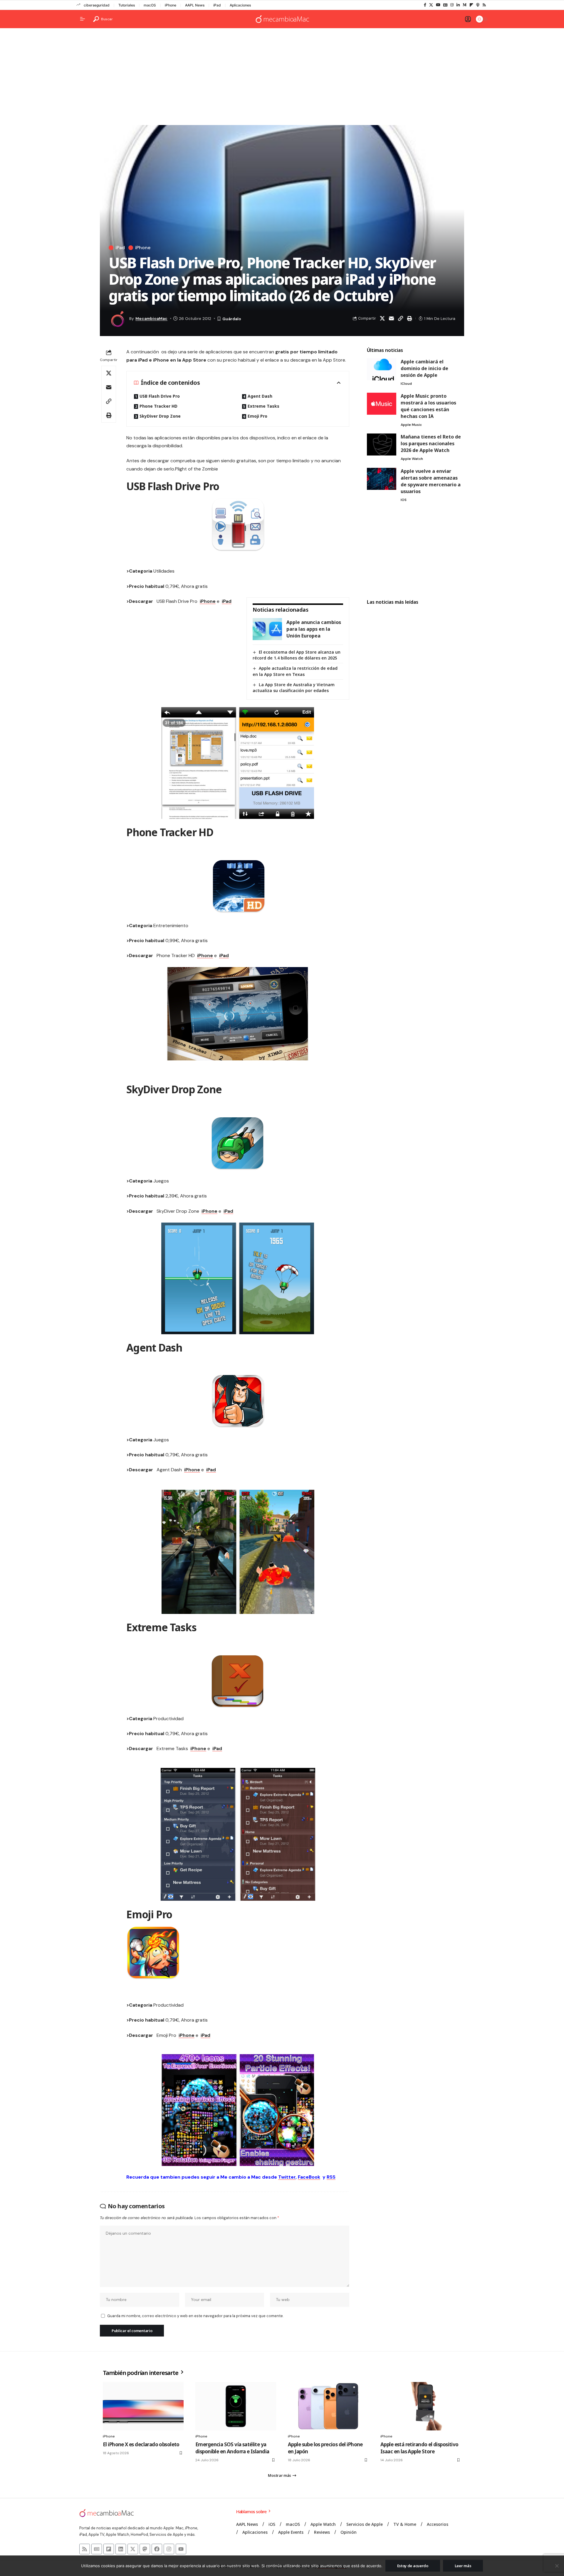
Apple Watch (412, 459)
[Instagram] (452, 5)
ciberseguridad (97, 5)
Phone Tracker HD (158, 406)
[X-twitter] (133, 2549)
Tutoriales (127, 5)
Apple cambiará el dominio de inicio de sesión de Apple (424, 368)
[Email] (391, 318)
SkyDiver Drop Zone (160, 416)
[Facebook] (425, 5)
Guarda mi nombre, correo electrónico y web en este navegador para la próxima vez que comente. (195, 2316)
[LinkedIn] (458, 5)
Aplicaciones (240, 5)
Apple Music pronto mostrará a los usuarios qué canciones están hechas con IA (428, 406)
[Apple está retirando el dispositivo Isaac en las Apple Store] (421, 2406)
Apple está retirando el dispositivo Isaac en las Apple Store (419, 2448)
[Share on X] (382, 318)
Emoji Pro (257, 416)
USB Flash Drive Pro (160, 396)
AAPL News (195, 5)
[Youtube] (181, 2549)
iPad (217, 5)
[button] (103, 19)
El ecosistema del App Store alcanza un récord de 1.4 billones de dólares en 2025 (297, 655)
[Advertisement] (282, 78)
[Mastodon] (145, 2549)
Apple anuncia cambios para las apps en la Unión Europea (314, 629)
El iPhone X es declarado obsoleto (141, 2444)
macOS (150, 5)
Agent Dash (260, 396)
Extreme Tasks (263, 406)
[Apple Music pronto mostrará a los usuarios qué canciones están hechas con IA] (382, 404)
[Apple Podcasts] (478, 5)
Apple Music (411, 425)
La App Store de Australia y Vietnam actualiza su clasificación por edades (294, 688)
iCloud (406, 384)
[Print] (409, 318)
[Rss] (484, 5)
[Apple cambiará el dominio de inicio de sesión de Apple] (382, 369)
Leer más (463, 2566)
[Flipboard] (471, 5)
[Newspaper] (97, 2549)
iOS (404, 500)
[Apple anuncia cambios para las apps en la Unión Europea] (267, 629)
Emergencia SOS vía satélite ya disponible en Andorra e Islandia (232, 2448)
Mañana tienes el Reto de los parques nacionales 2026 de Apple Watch (431, 443)
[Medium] (465, 5)
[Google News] (445, 5)
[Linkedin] (121, 2549)
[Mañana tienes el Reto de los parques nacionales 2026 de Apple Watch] (382, 444)
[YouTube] (438, 5)
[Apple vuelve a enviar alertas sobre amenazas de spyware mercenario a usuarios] (382, 479)
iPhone (171, 5)
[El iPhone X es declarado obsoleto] (143, 2406)
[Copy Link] (400, 318)
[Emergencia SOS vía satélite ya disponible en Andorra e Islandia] (236, 2406)
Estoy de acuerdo (413, 2566)
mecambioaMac (151, 318)
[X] (431, 5)
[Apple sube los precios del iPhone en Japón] (328, 2406)
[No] (557, 2566)
